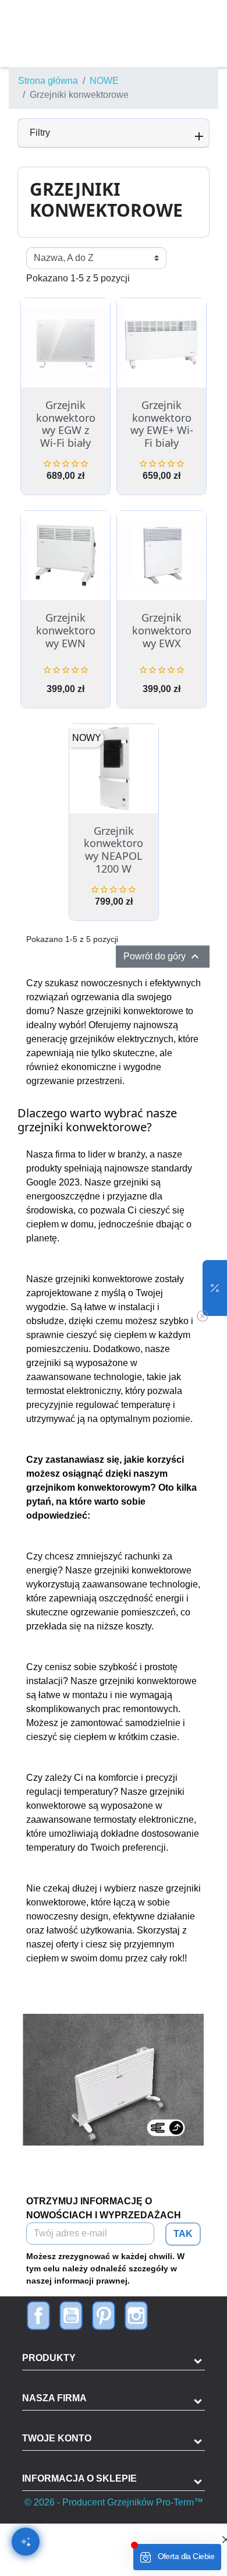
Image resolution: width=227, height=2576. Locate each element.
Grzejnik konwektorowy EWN (66, 630)
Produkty (49, 2358)
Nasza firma (54, 2398)
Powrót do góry (163, 957)
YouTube (71, 2316)
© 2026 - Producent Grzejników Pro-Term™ (114, 2502)
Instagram (136, 2316)
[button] (215, 1288)
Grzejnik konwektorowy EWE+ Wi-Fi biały (162, 424)
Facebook (38, 2316)
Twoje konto (57, 2438)
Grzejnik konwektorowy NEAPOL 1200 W (114, 850)
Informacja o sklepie (79, 2478)
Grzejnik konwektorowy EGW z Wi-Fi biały (66, 424)
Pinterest (104, 2316)
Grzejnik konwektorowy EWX (162, 630)
